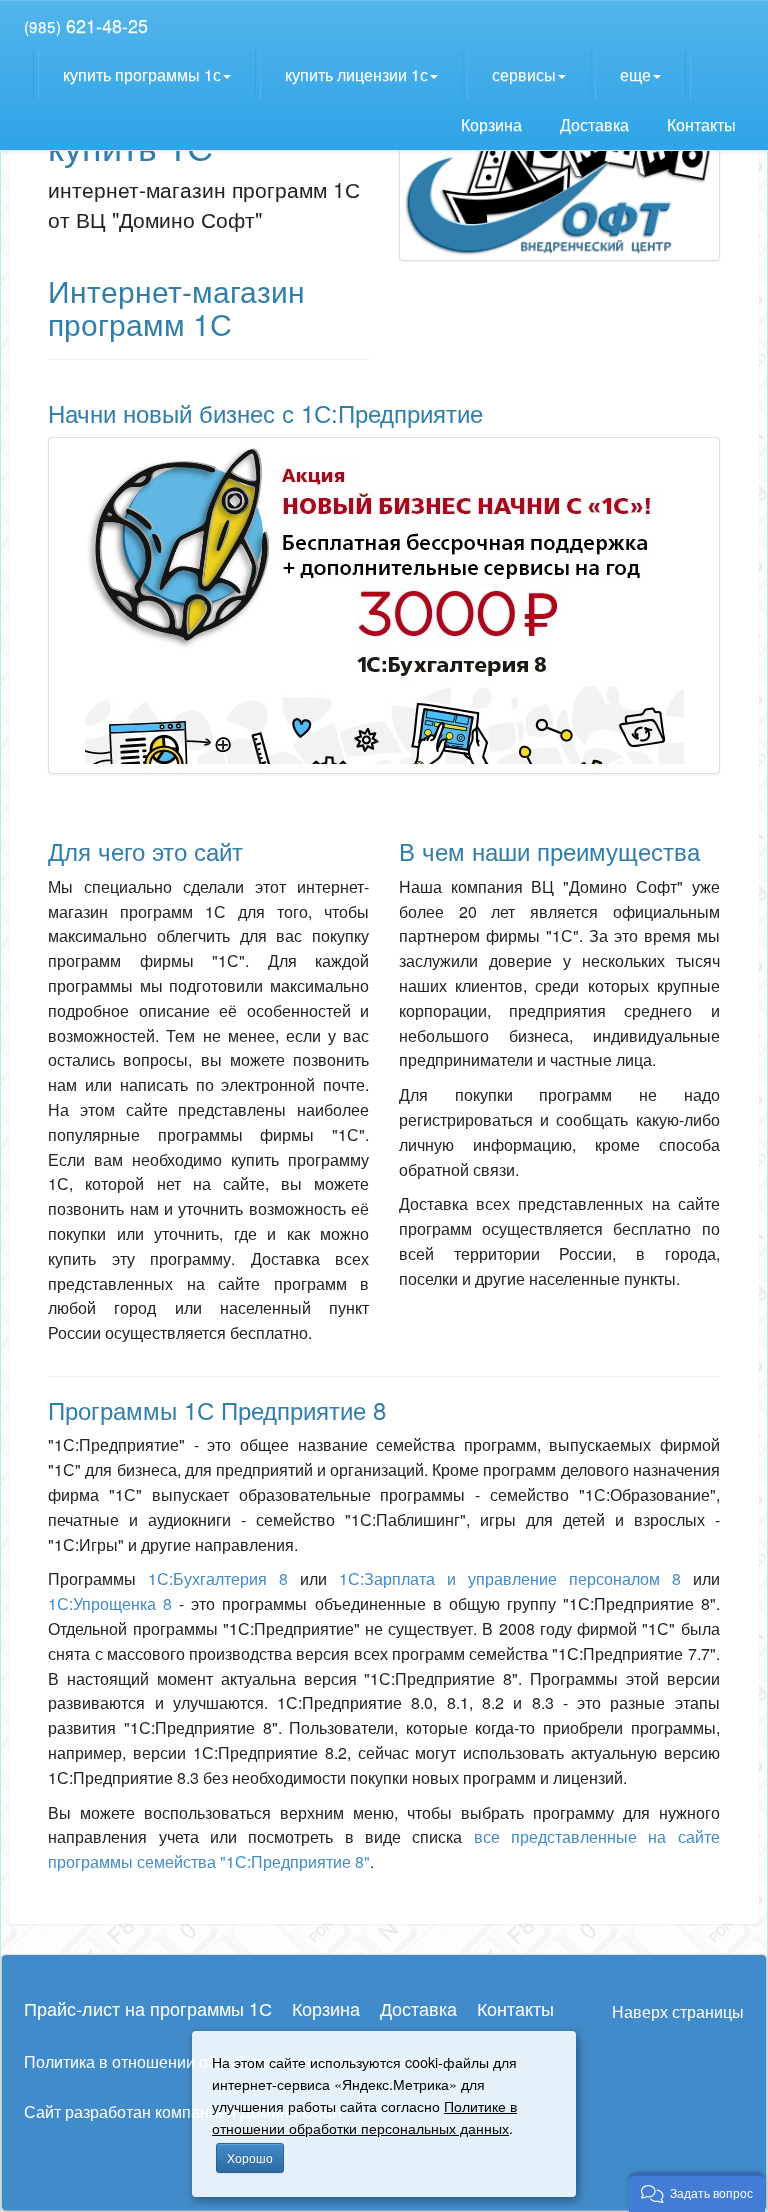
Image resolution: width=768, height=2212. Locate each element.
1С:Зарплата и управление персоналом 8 (510, 1578)
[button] (697, 2192)
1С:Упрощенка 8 (110, 1603)
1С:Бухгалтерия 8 (218, 1578)
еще (635, 74)
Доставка (596, 124)
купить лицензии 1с (356, 74)
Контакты (703, 124)
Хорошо (250, 2157)
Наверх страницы (678, 2011)
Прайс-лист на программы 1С (148, 2008)
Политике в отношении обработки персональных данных (364, 2116)
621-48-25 (86, 25)
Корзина (493, 124)
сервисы (524, 74)
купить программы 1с (142, 74)
